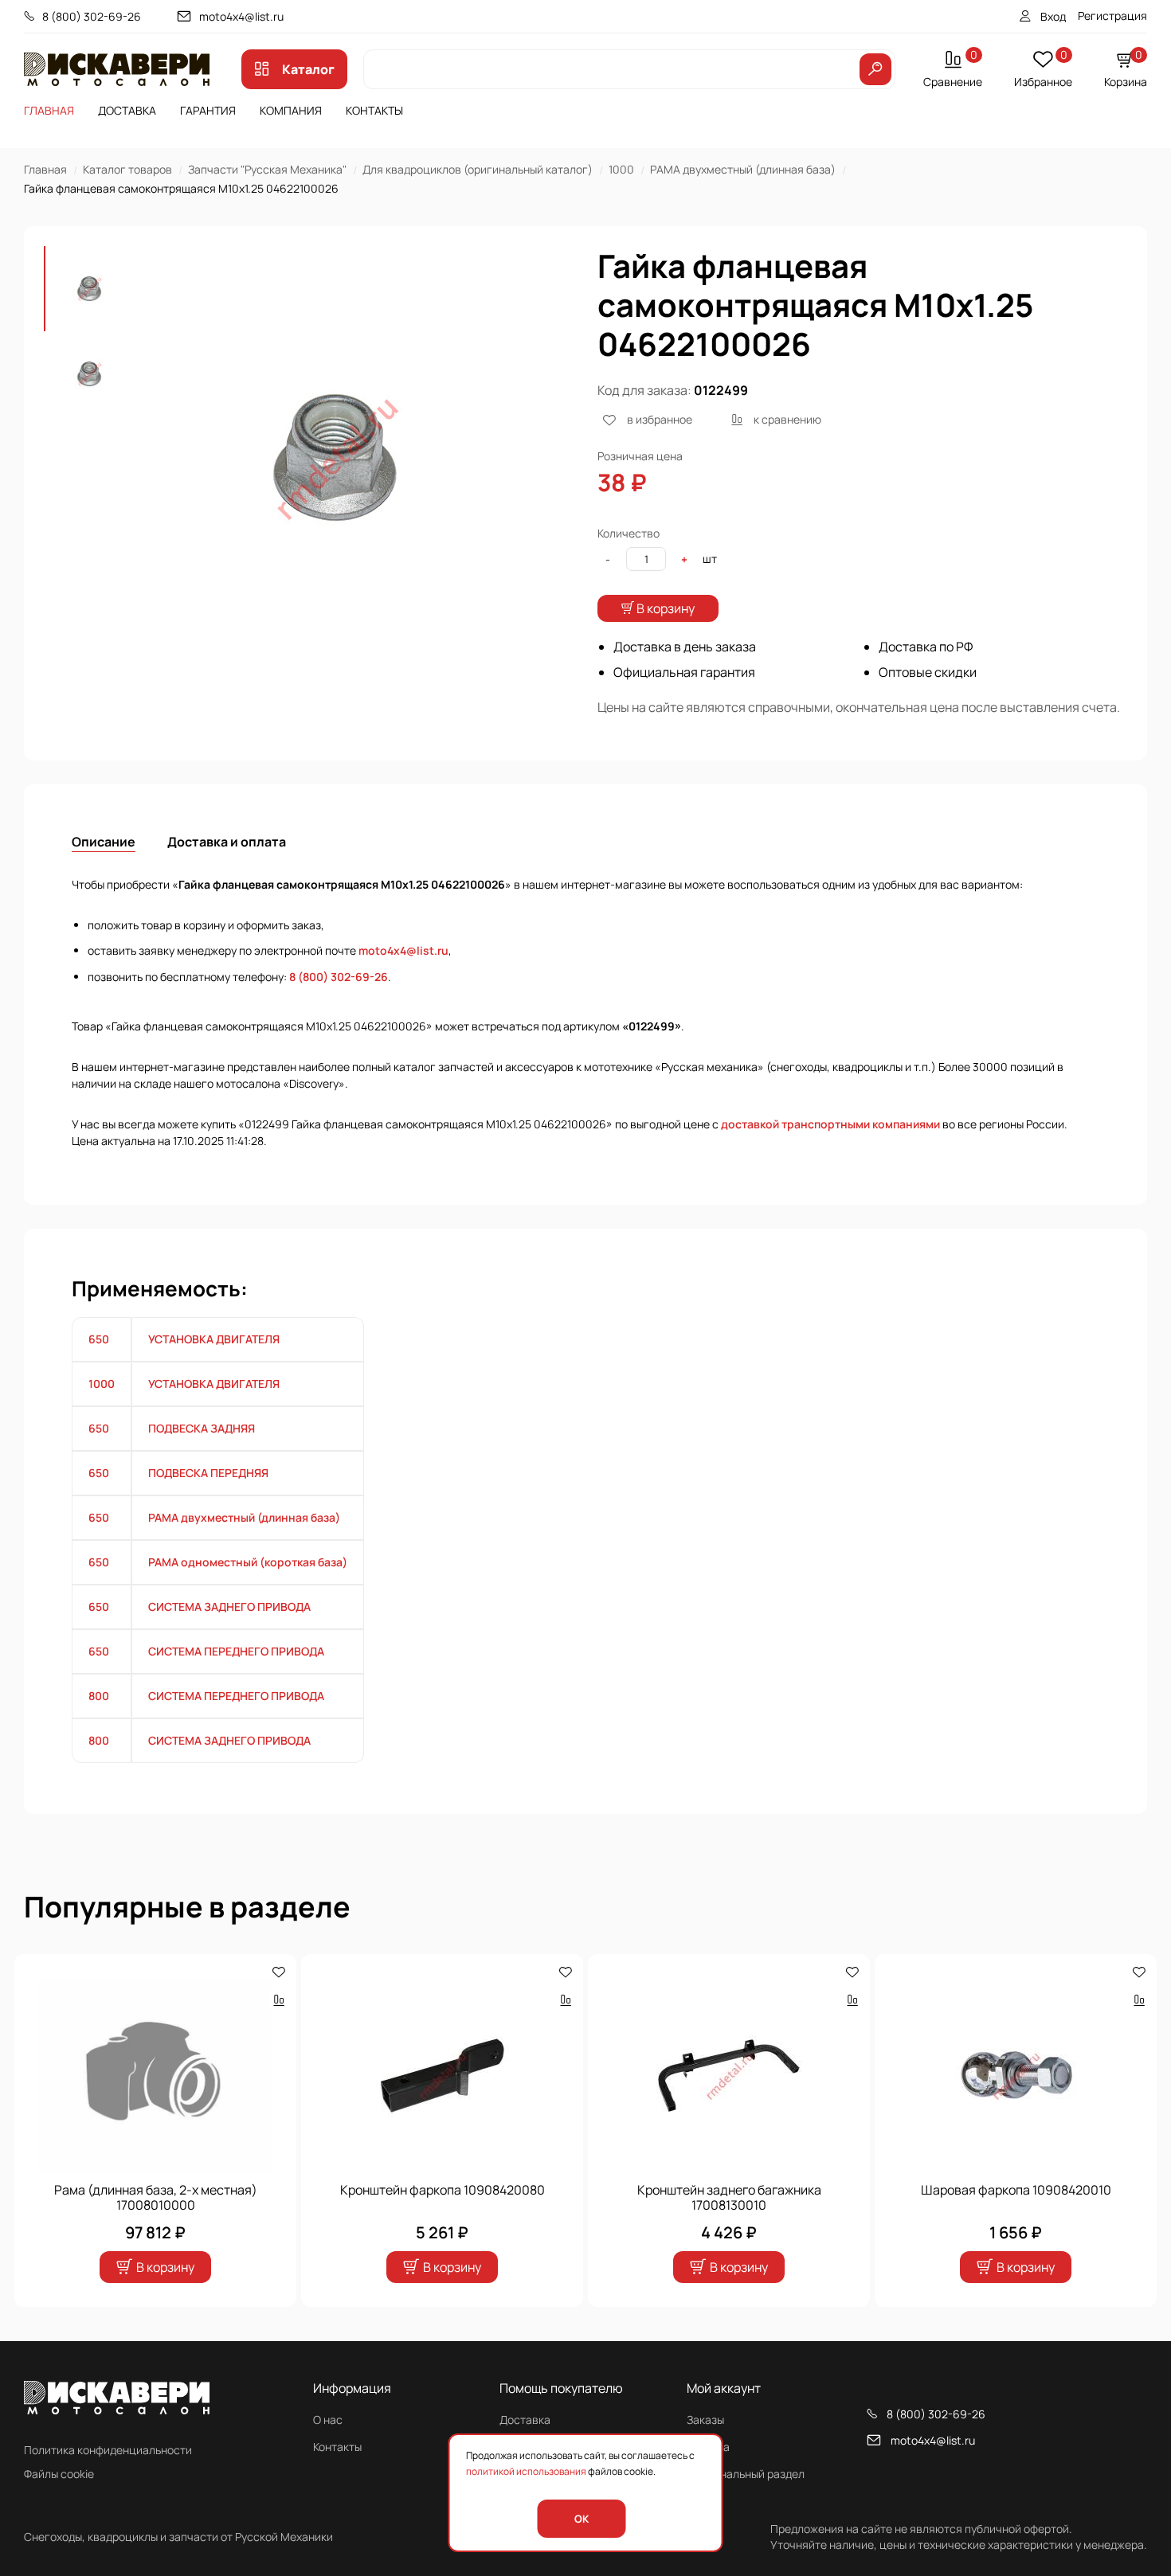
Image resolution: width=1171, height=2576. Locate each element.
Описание (104, 842)
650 (99, 1339)
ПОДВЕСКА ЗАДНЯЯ (202, 1428)
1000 (621, 169)
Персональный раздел (746, 2474)
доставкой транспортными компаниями (830, 1124)
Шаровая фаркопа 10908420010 (1016, 2190)
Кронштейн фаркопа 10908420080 (443, 2190)
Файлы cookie (59, 2474)
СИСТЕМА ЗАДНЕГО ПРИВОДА (229, 1607)
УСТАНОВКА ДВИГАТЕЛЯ (214, 1339)
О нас (328, 2420)
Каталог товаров (127, 169)
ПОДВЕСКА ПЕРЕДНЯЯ (208, 1473)
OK (582, 2519)
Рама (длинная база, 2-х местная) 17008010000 (156, 2198)
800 (99, 1696)
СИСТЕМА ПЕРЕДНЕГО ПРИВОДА (236, 1651)
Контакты (374, 110)
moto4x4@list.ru (241, 16)
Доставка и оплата (227, 842)
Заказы (705, 2420)
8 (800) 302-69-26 (92, 16)
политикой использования (526, 2471)
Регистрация (1112, 16)
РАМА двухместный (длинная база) (743, 169)
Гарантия (208, 110)
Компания (291, 110)
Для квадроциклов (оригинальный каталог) (478, 169)
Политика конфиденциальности (108, 2450)
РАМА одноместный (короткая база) (248, 1562)
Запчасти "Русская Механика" (267, 169)
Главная (49, 110)
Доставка (127, 110)
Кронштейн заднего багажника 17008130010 (729, 2198)
